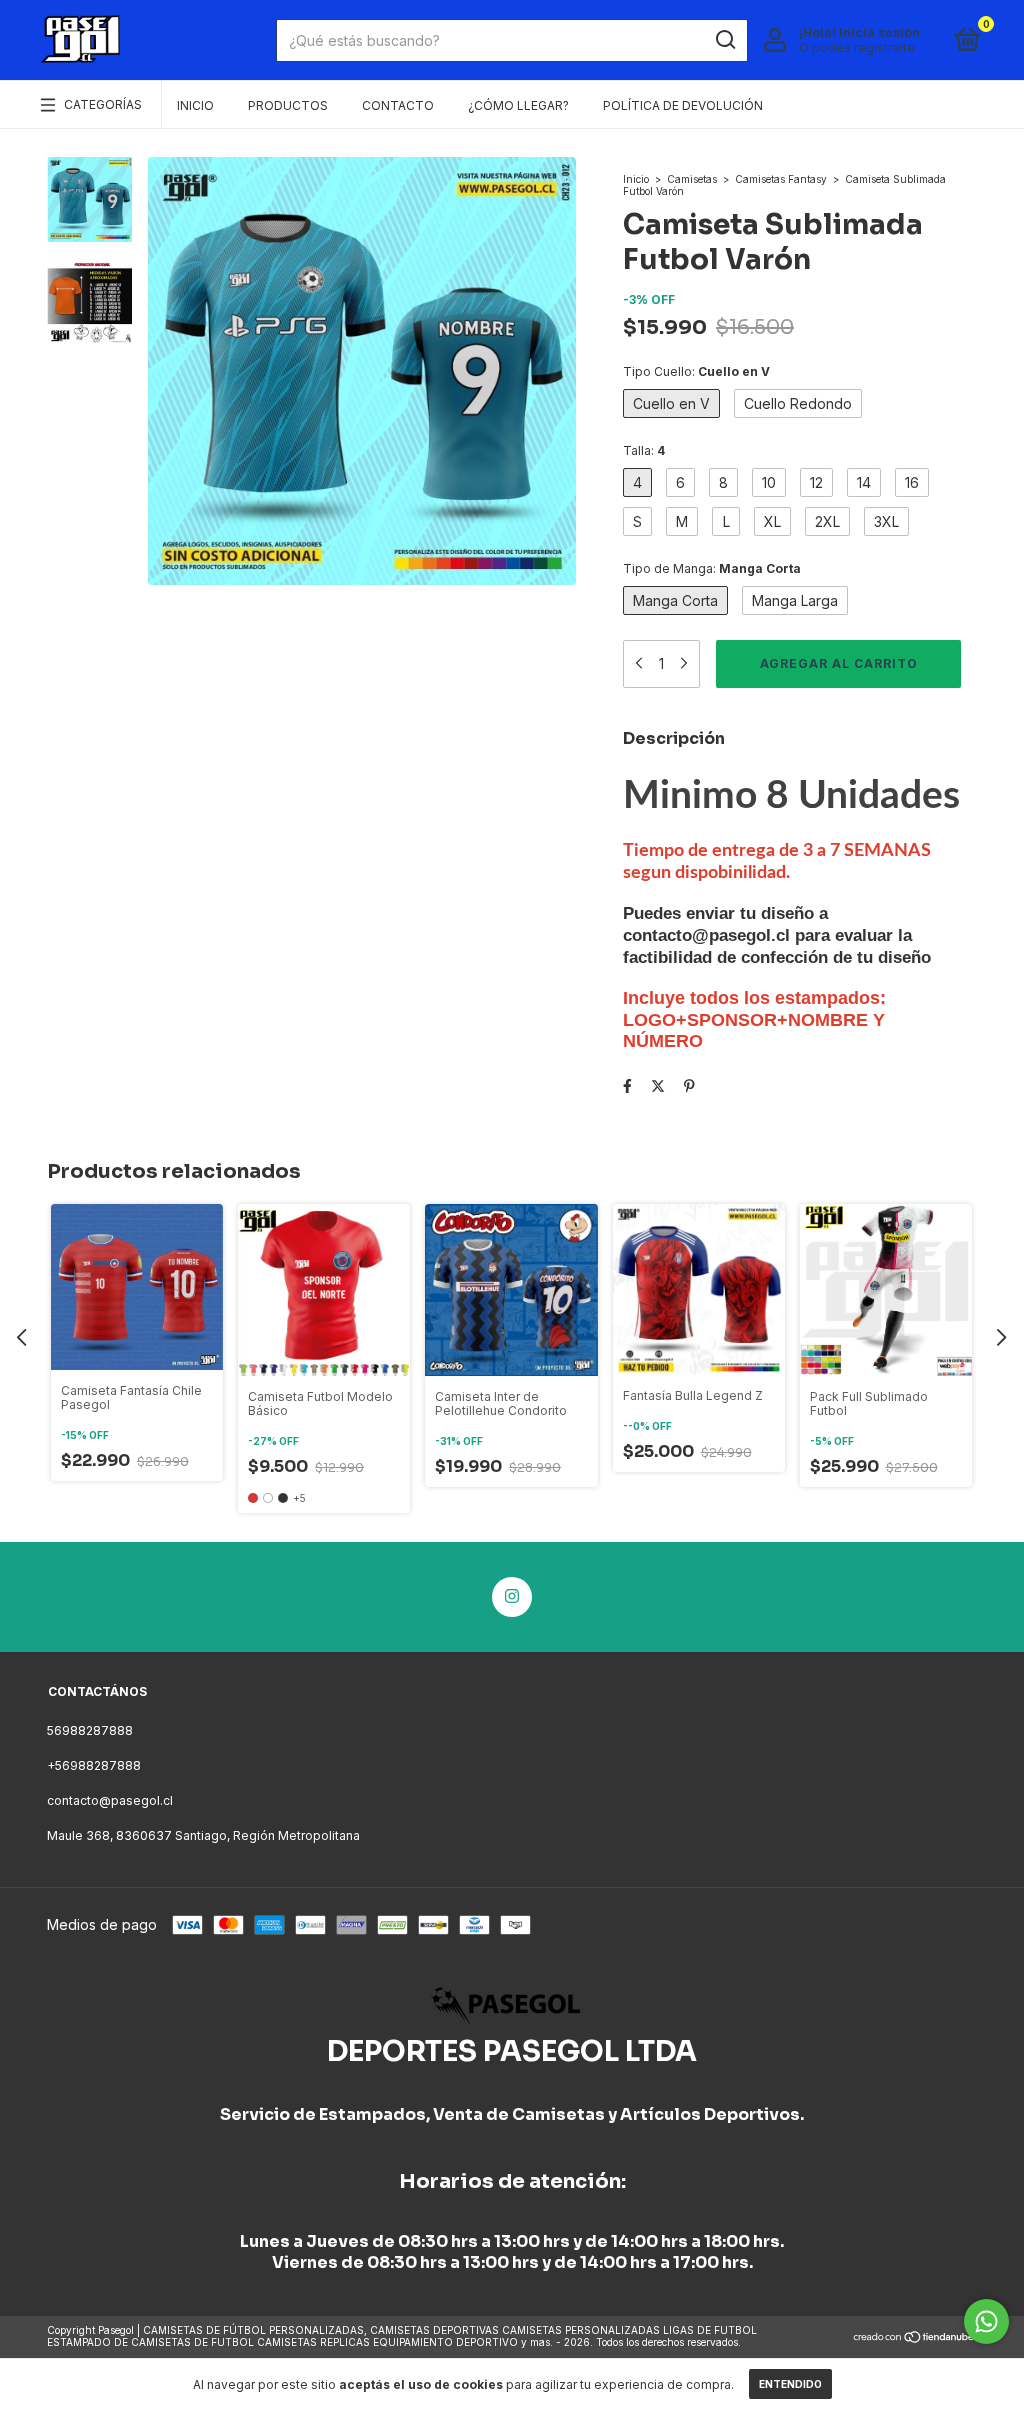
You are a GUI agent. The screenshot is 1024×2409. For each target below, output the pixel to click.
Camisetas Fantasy (781, 179)
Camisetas (692, 179)
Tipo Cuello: (696, 371)
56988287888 (90, 1730)
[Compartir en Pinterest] (689, 1085)
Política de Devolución (683, 105)
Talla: (644, 450)
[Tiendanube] (914, 2338)
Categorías (103, 104)
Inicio (195, 105)
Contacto (398, 105)
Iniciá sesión (879, 32)
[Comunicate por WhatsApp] (986, 2321)
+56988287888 (94, 1765)
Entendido (790, 2384)
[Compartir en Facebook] (627, 1085)
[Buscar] (724, 40)
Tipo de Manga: (712, 568)
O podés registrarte (857, 47)
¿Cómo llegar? (518, 105)
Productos (288, 105)
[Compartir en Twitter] (658, 1085)
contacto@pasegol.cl (110, 1800)
